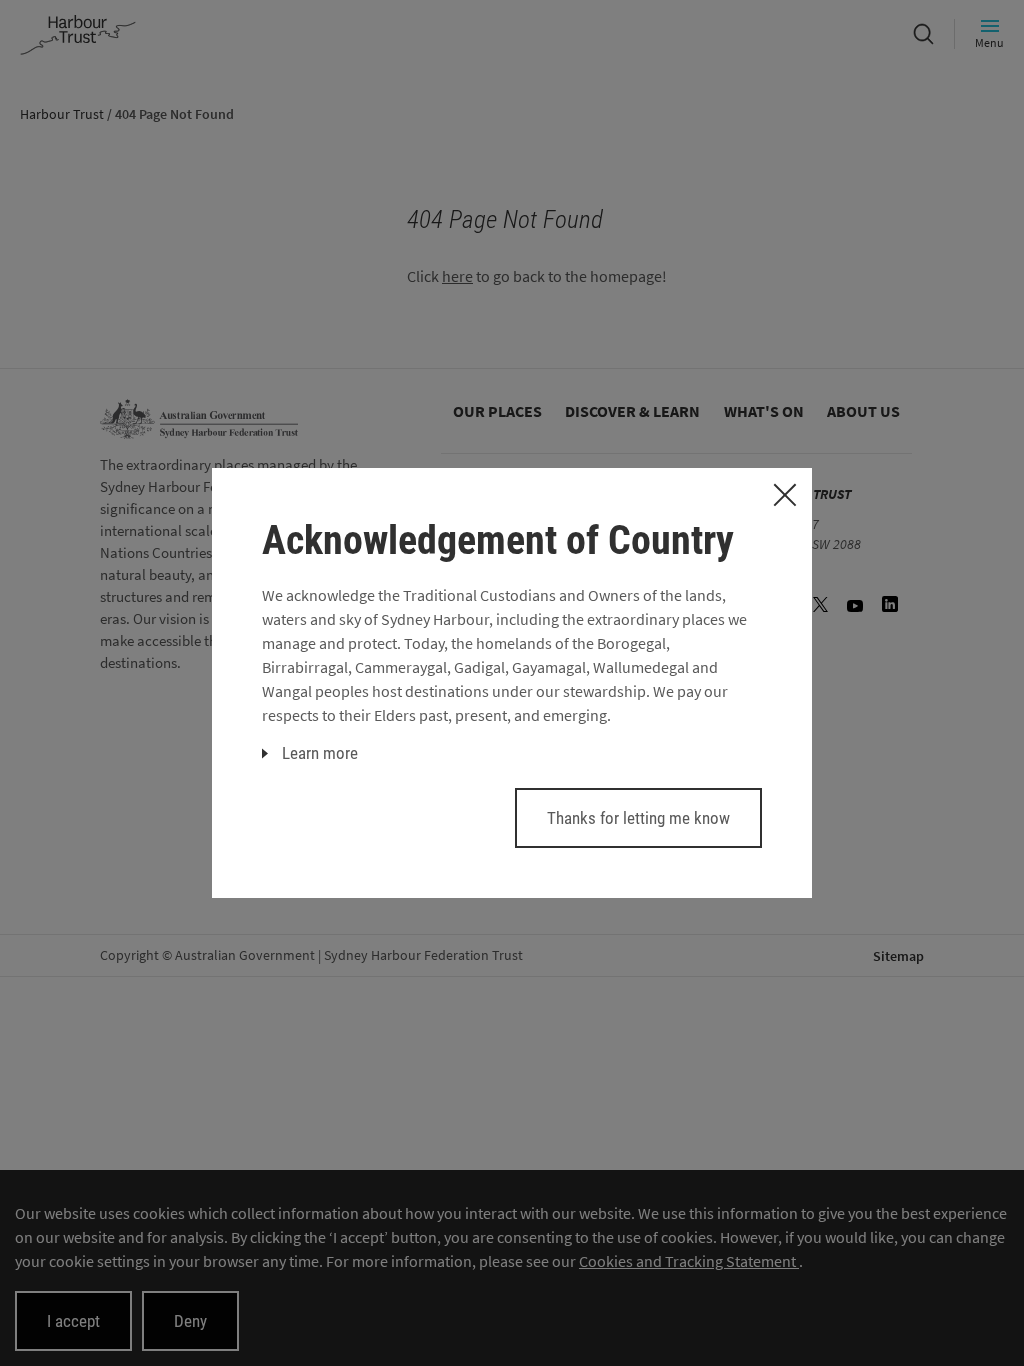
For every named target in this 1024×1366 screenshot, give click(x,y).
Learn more (320, 753)
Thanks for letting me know (638, 818)
